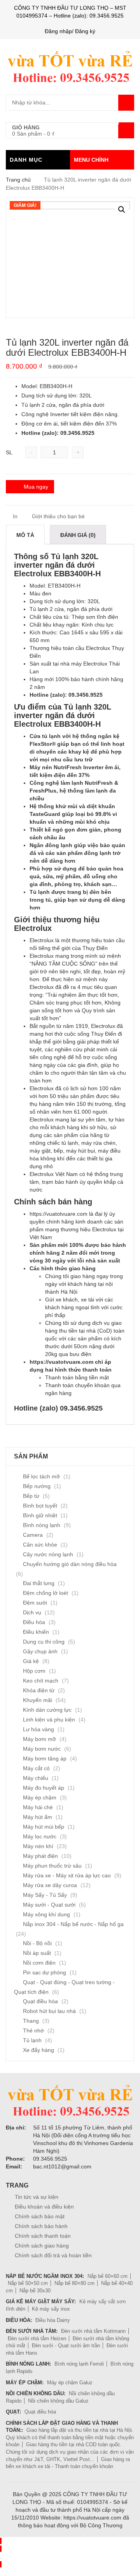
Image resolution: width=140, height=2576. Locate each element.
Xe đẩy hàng (38, 2050)
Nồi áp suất (37, 1953)
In (14, 516)
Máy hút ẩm (38, 1817)
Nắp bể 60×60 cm (108, 2276)
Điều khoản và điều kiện (44, 2207)
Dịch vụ (32, 1612)
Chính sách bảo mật (40, 2216)
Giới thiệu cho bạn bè (58, 516)
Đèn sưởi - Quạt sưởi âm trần (66, 2346)
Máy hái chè (38, 1807)
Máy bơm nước (42, 1749)
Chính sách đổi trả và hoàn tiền (53, 2255)
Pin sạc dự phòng (45, 1972)
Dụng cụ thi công (44, 1642)
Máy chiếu (36, 1778)
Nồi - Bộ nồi (37, 1943)
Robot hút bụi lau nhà (49, 2011)
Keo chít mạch (41, 1681)
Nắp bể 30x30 (35, 2291)
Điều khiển (36, 1632)
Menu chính (91, 160)
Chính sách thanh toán (43, 2236)
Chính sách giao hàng (42, 2246)
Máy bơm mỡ (39, 1739)
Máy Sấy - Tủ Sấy (45, 1895)
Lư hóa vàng (38, 1729)
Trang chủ (18, 180)
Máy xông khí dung (46, 1914)
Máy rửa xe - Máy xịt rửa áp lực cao (67, 1875)
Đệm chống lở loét (45, 1593)
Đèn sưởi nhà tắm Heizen (37, 2339)
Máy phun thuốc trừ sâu (52, 1866)
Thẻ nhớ (33, 2030)
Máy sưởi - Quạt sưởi (49, 1905)
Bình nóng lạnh (42, 1525)
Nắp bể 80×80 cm (74, 2283)
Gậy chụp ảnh (40, 1651)
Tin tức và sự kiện (37, 2197)
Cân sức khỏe (40, 1545)
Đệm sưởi (35, 1603)
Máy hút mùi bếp (44, 1827)
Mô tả (25, 535)
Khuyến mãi (38, 1700)
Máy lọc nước (40, 1836)
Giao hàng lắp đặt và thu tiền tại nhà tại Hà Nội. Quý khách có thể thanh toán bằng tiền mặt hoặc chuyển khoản (70, 2437)
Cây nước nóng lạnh (48, 1554)
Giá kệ (31, 1661)
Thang (31, 2021)
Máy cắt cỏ (36, 1768)
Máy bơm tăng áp (45, 1759)
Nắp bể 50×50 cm (28, 2283)
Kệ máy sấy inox (51, 2309)
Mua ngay (36, 487)
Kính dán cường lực (47, 1710)
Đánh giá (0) (78, 535)
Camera (33, 1535)
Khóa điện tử (39, 1690)
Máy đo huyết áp (44, 1788)
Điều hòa (34, 1622)
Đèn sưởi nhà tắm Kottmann (93, 2331)
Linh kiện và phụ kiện (49, 1720)
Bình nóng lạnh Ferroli (79, 2364)
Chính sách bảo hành (41, 2226)
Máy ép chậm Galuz (70, 2383)
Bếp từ (31, 1496)
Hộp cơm (34, 1671)
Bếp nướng (37, 1486)
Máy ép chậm (40, 1797)
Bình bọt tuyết (40, 1506)
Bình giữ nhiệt (40, 1515)
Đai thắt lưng (39, 1583)
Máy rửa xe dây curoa (50, 1885)
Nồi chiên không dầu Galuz (58, 2401)
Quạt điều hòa (40, 2001)
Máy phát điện (40, 1856)
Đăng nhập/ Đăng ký (70, 31)
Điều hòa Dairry (53, 2320)
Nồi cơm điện (39, 1963)
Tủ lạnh (32, 2040)
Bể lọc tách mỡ (41, 1476)
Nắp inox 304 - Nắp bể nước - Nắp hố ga (73, 1924)
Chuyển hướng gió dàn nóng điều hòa (70, 1564)
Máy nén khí (38, 1846)
